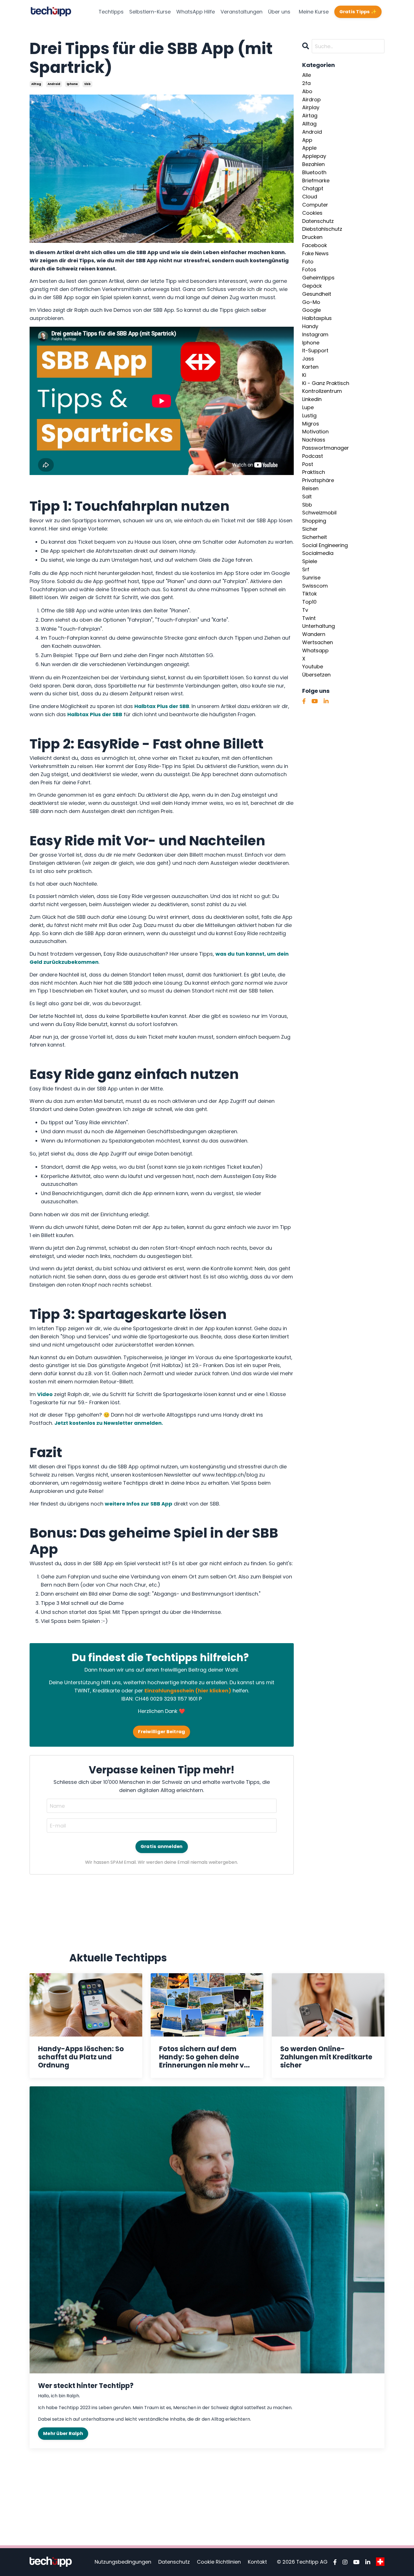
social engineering (325, 545)
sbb (87, 84)
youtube (313, 667)
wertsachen (318, 642)
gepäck (312, 286)
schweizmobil (319, 513)
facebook (315, 245)
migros (311, 424)
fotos (309, 269)
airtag (310, 116)
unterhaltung (319, 626)
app (307, 140)
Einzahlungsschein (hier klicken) (188, 1691)
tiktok (310, 594)
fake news (315, 253)
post (308, 464)
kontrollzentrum (322, 391)
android (54, 84)
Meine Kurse (314, 12)
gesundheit (317, 294)
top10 (309, 602)
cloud (310, 197)
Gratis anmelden (162, 1846)
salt (307, 497)
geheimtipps (318, 278)
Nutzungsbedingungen (123, 2562)
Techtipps (111, 12)
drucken (312, 237)
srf (306, 569)
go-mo (311, 302)
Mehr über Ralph (63, 2433)
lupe (308, 407)
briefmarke (316, 181)
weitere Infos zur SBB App (139, 1504)
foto (308, 262)
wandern (314, 634)
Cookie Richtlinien (219, 2562)
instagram (315, 334)
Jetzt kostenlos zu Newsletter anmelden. (109, 1423)
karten (310, 367)
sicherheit (315, 537)
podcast (313, 456)
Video (45, 1394)
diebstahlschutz (322, 229)
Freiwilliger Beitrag (162, 1732)
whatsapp (315, 650)
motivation (315, 432)
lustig (309, 415)
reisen (310, 488)
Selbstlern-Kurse (150, 12)
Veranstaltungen (241, 12)
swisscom (315, 586)
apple (309, 148)
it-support (315, 350)
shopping (314, 521)
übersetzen (316, 675)
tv (305, 610)
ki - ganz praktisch (326, 383)
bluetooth (314, 172)
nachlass (314, 440)
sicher (310, 529)
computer (315, 205)
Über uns (279, 12)
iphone (72, 84)
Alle (307, 75)
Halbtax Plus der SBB (162, 706)
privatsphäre (318, 480)
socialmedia (318, 553)
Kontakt (257, 2562)
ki (304, 375)
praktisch (314, 472)
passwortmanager (326, 448)
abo (307, 91)
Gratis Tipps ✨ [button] (358, 12)
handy (310, 326)
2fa (306, 83)
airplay (311, 107)
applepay (314, 156)
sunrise (311, 578)
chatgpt (313, 188)
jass (308, 359)
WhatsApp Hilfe (196, 12)
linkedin (312, 399)
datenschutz (318, 221)
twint (309, 618)
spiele (310, 561)
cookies (312, 213)
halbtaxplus (317, 318)
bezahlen (313, 164)
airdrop (311, 99)
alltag (36, 84)
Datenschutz (174, 2562)
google (311, 310)
